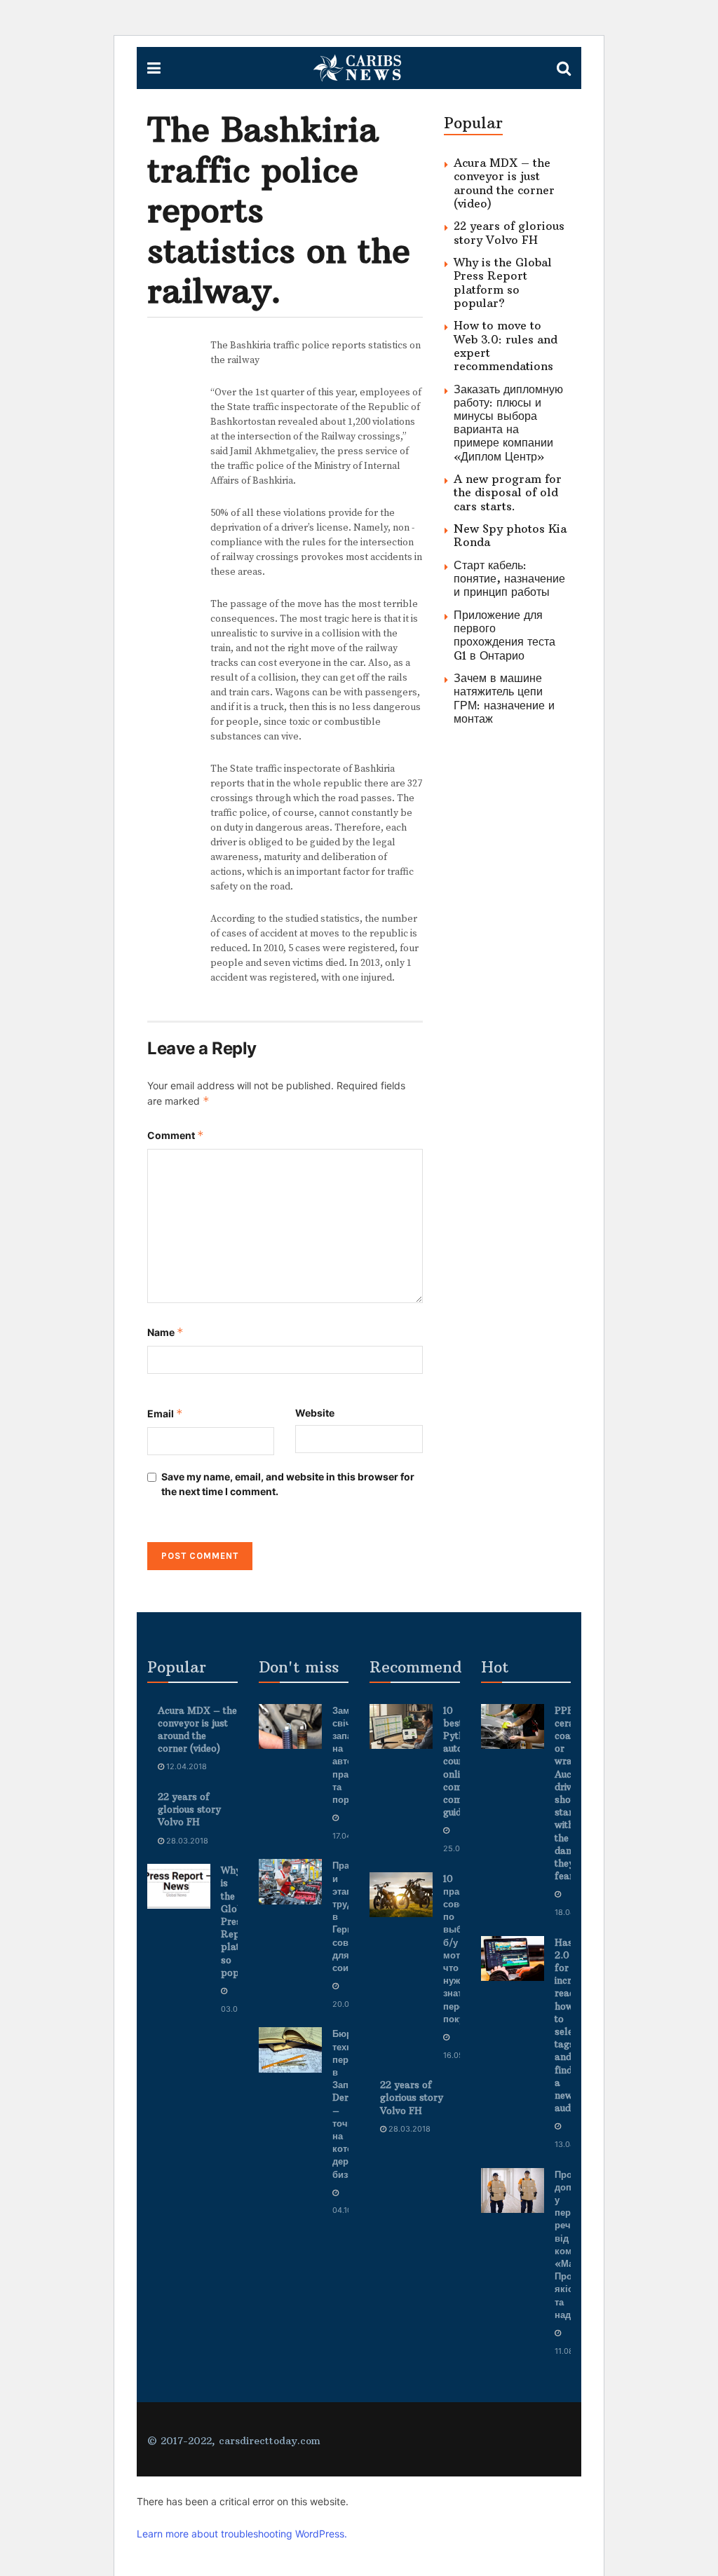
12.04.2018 (185, 1766)
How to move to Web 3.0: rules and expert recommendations (506, 346)
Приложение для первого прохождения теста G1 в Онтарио (504, 635)
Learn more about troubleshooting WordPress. (242, 2534)
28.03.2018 (186, 1841)
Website (315, 1413)
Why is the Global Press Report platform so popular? (503, 282)
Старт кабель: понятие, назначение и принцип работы (509, 578)
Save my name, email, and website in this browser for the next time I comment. (288, 1484)
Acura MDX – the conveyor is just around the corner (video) (504, 183)
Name (165, 1332)
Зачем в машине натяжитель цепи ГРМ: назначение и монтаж (504, 698)
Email (165, 1413)
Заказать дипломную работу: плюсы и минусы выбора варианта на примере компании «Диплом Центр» (508, 423)
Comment (176, 1135)
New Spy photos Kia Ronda (510, 535)
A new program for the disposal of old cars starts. (508, 492)
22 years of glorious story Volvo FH (509, 232)
